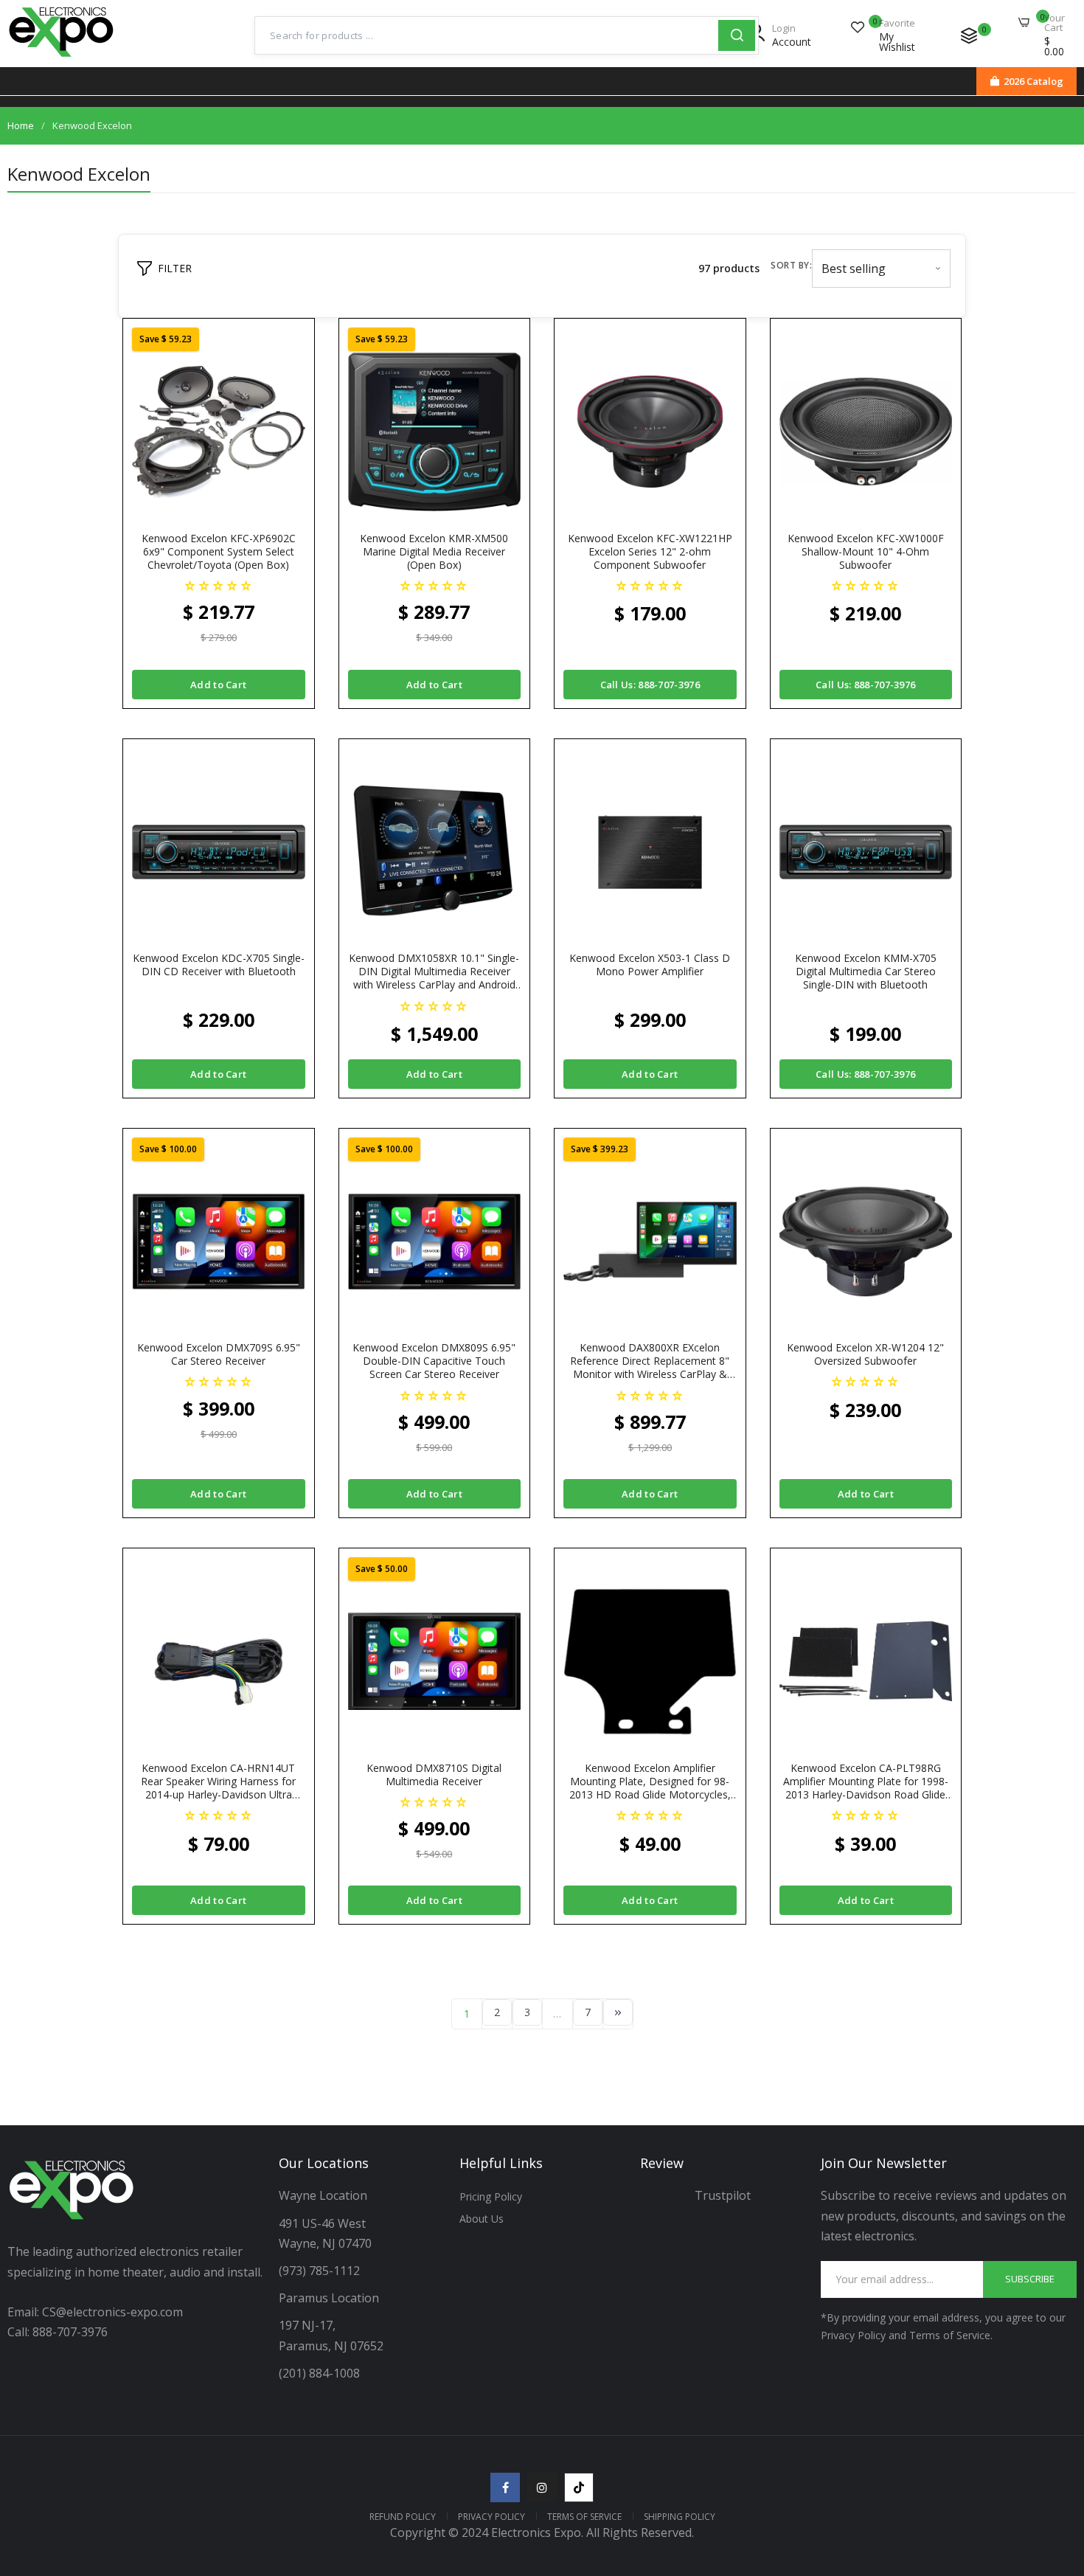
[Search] (737, 35)
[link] (1055, 2469)
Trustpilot (723, 2195)
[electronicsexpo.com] (62, 58)
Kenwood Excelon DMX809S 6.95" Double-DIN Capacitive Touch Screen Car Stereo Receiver (434, 1361)
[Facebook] (505, 2487)
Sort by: (791, 265)
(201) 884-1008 (319, 2373)
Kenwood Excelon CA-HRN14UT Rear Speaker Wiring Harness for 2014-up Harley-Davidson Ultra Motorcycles (218, 1782)
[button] (219, 585)
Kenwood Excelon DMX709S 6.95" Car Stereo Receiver (219, 1354)
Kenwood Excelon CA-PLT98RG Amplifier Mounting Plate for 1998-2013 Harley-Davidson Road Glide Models (866, 1782)
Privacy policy (491, 2517)
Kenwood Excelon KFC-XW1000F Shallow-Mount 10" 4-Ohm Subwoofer (866, 552)
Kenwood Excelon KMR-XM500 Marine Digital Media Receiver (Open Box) (434, 552)
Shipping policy (680, 2517)
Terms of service (584, 2517)
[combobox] (487, 35)
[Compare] (969, 35)
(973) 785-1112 (321, 2271)
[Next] (618, 2012)
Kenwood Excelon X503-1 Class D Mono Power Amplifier (650, 965)
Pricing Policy (491, 2196)
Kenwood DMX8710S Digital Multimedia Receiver (434, 1775)
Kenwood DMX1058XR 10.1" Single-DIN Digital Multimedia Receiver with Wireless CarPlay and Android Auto (434, 972)
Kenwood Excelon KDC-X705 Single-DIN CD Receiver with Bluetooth (219, 965)
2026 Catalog (1033, 81)
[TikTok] (579, 2487)
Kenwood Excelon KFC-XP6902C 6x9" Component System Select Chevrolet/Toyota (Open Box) (219, 552)
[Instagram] (542, 2487)
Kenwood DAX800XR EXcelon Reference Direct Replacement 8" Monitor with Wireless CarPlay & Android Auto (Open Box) (650, 1361)
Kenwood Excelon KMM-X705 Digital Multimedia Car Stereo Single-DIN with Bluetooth (866, 972)
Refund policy (403, 2517)
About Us (482, 2219)
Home (21, 125)
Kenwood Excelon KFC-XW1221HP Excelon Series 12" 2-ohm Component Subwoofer (650, 552)
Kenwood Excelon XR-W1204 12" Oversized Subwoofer (865, 1354)
